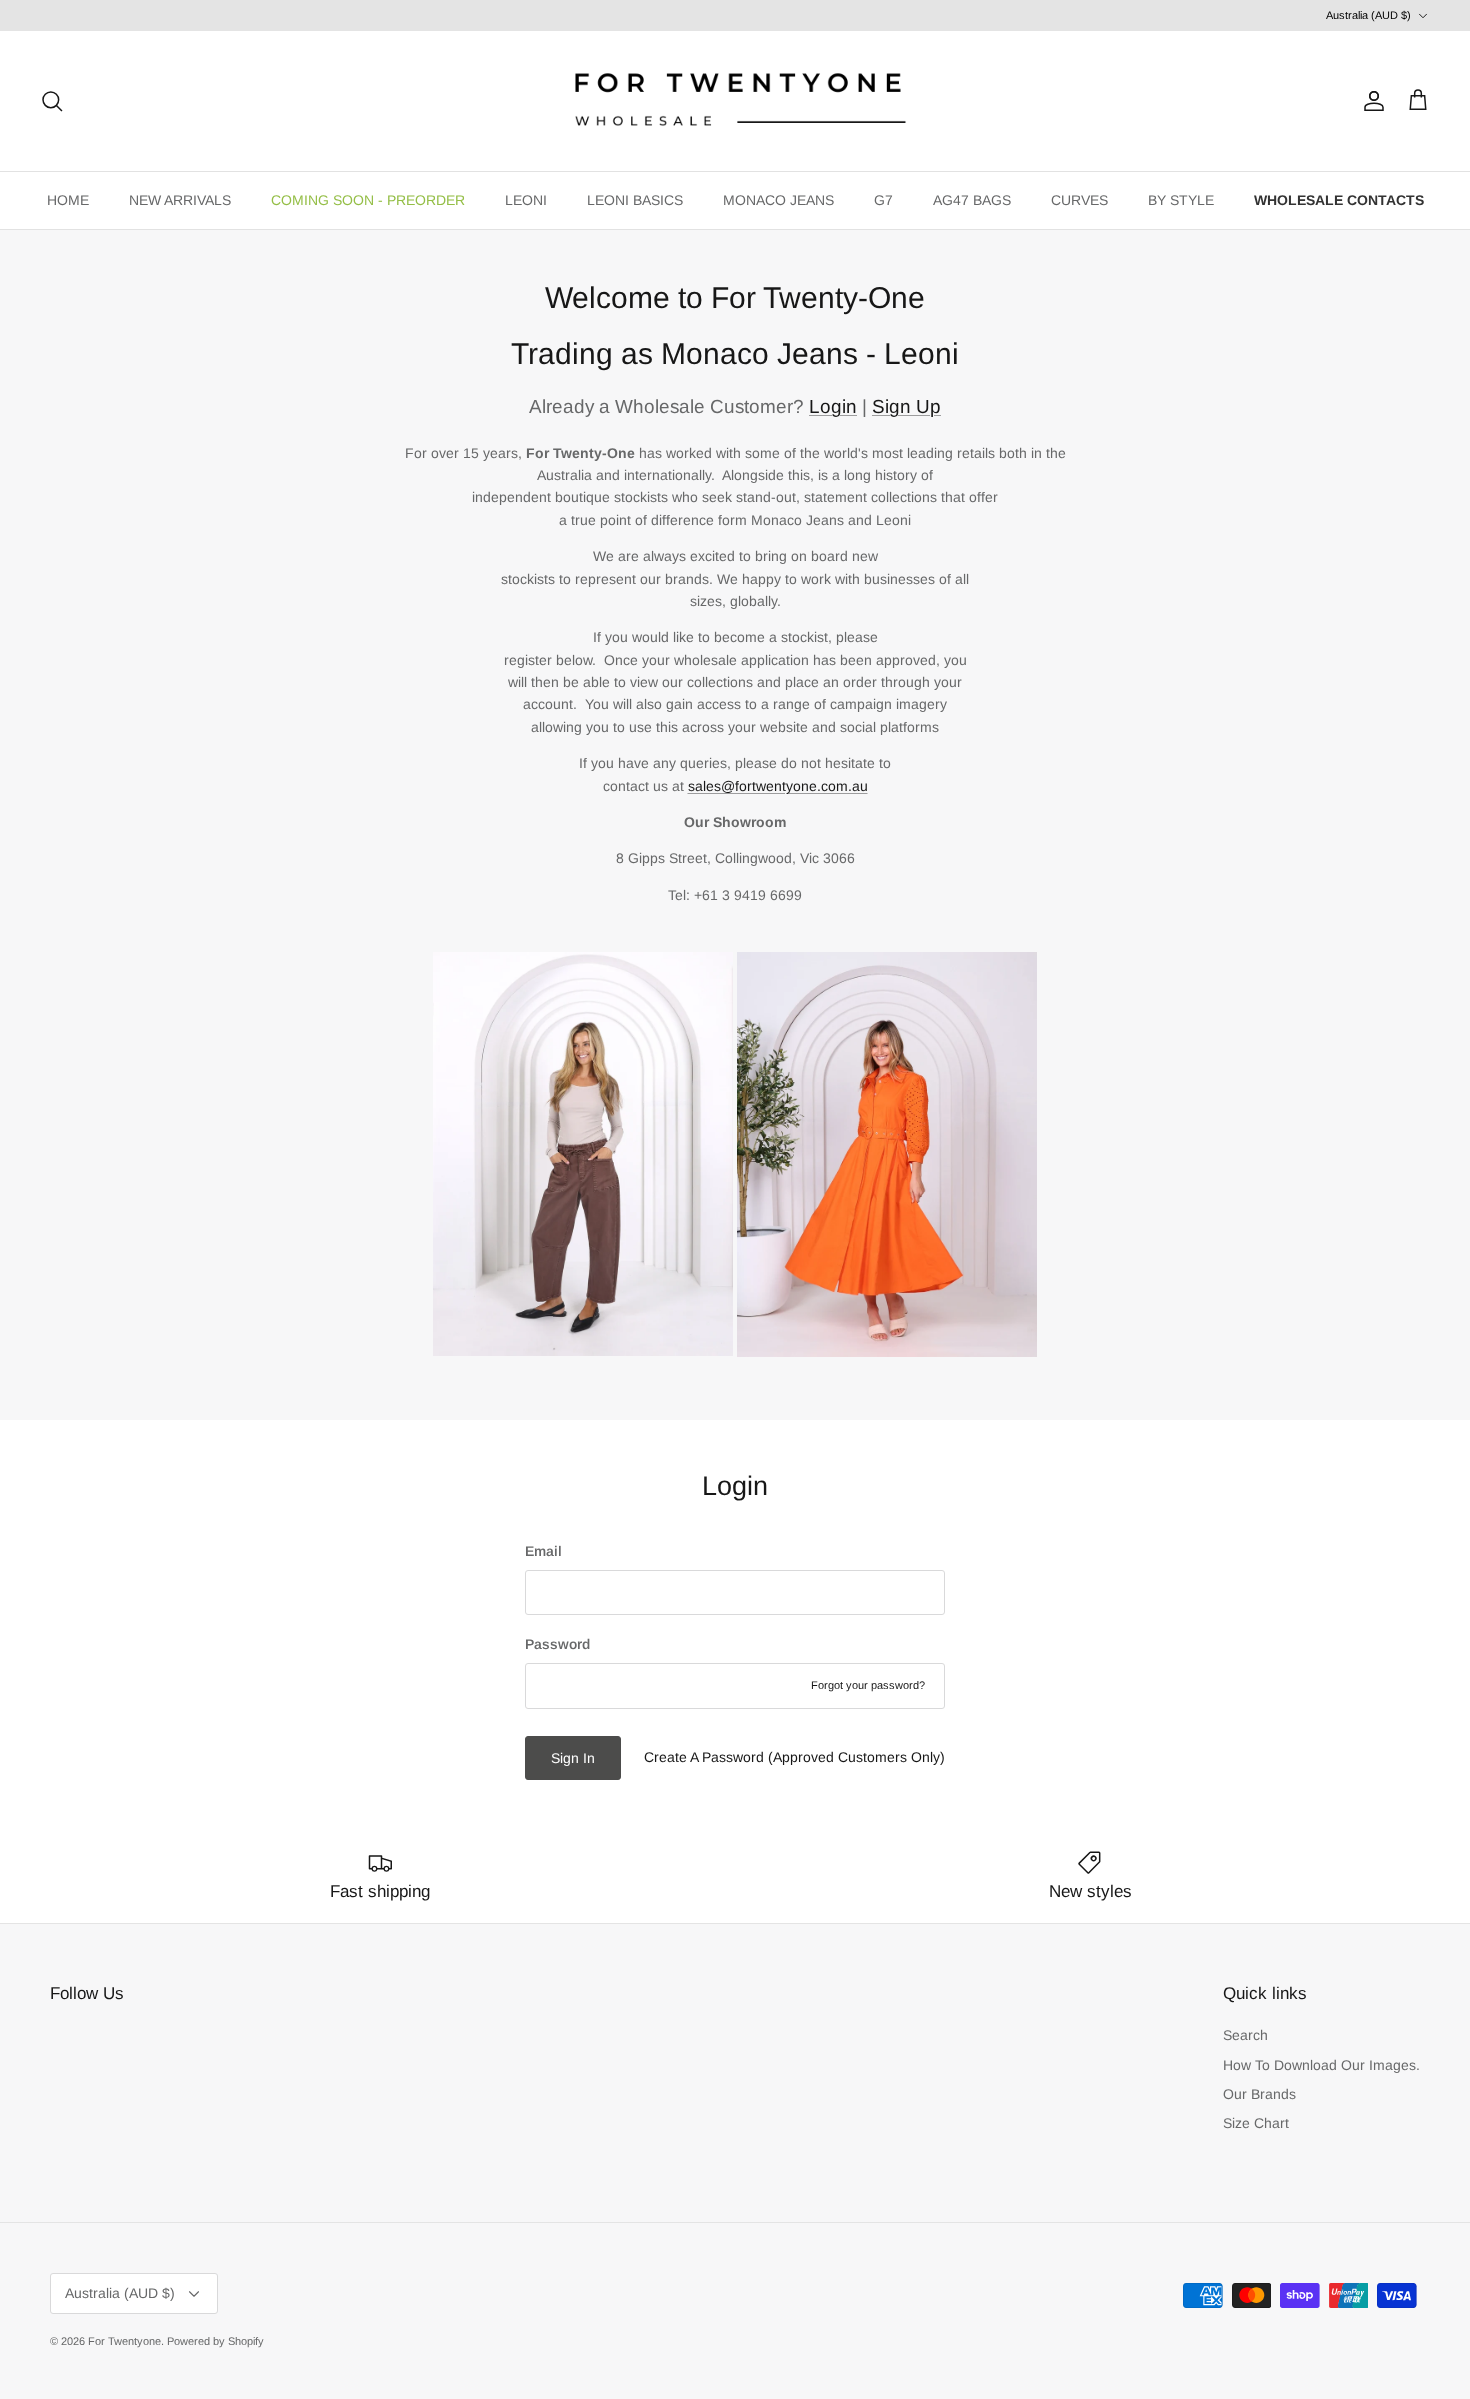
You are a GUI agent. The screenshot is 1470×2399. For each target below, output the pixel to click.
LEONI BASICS (635, 200)
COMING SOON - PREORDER (368, 200)
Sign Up (906, 406)
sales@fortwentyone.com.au (778, 786)
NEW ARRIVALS (180, 200)
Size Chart (1256, 2123)
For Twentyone (124, 2341)
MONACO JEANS (778, 200)
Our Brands (1259, 2094)
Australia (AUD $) (1368, 15)
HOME (68, 200)
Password (557, 1644)
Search (1245, 2035)
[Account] (1370, 101)
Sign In (573, 1758)
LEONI (526, 200)
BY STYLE (1181, 200)
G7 (883, 200)
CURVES (1079, 200)
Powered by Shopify (215, 2341)
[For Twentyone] (735, 101)
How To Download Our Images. (1321, 2065)
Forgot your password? (868, 1685)
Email (543, 1551)
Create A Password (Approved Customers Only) (794, 1757)
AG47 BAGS (972, 200)
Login (833, 406)
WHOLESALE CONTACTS (1339, 200)
